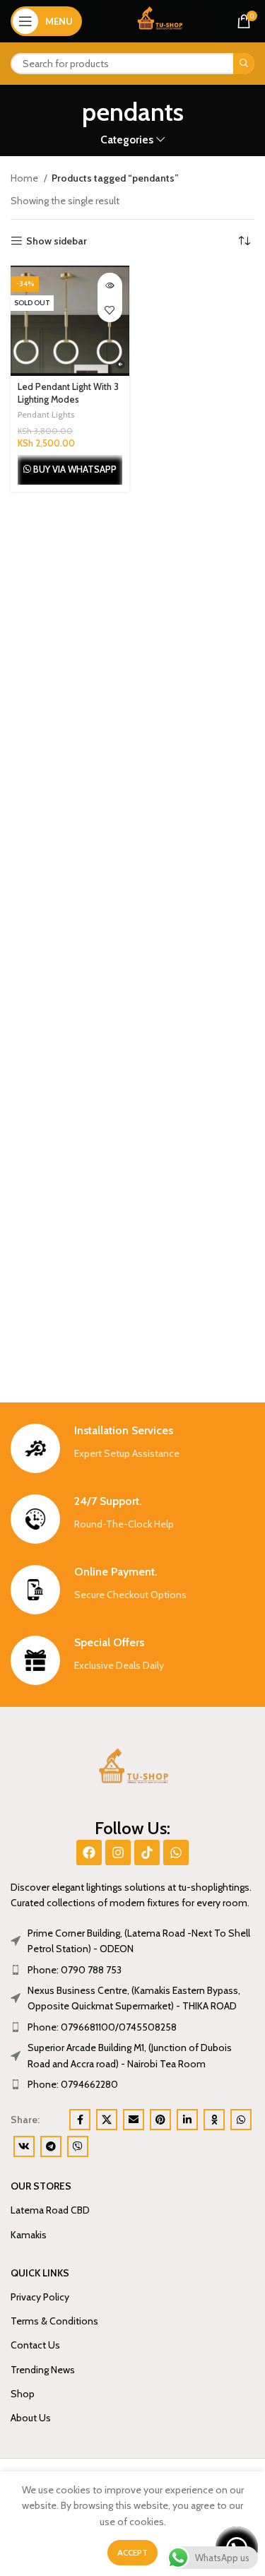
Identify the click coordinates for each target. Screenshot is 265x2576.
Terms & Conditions (54, 2321)
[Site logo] (155, 20)
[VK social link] (24, 2146)
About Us (31, 2418)
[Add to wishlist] (110, 310)
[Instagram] (118, 1853)
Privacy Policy (40, 2297)
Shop (23, 2394)
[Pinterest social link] (160, 2120)
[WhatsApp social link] (241, 2120)
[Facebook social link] (80, 2120)
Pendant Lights (46, 414)
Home (25, 178)
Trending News (43, 2370)
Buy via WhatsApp (75, 469)
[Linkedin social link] (187, 2120)
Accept (132, 2552)
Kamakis (29, 2235)
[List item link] (132, 1970)
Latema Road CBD (50, 2210)
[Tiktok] (147, 1853)
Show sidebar (57, 241)
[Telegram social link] (51, 2146)
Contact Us (35, 2345)
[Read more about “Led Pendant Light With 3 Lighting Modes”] (110, 285)
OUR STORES (41, 2186)
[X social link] (107, 2120)
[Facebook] (89, 1853)
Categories (127, 140)
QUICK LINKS (40, 2273)
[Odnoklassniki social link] (214, 2120)
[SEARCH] (244, 64)
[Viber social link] (78, 2146)
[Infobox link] (132, 1448)
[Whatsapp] (176, 1853)
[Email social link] (134, 2120)
